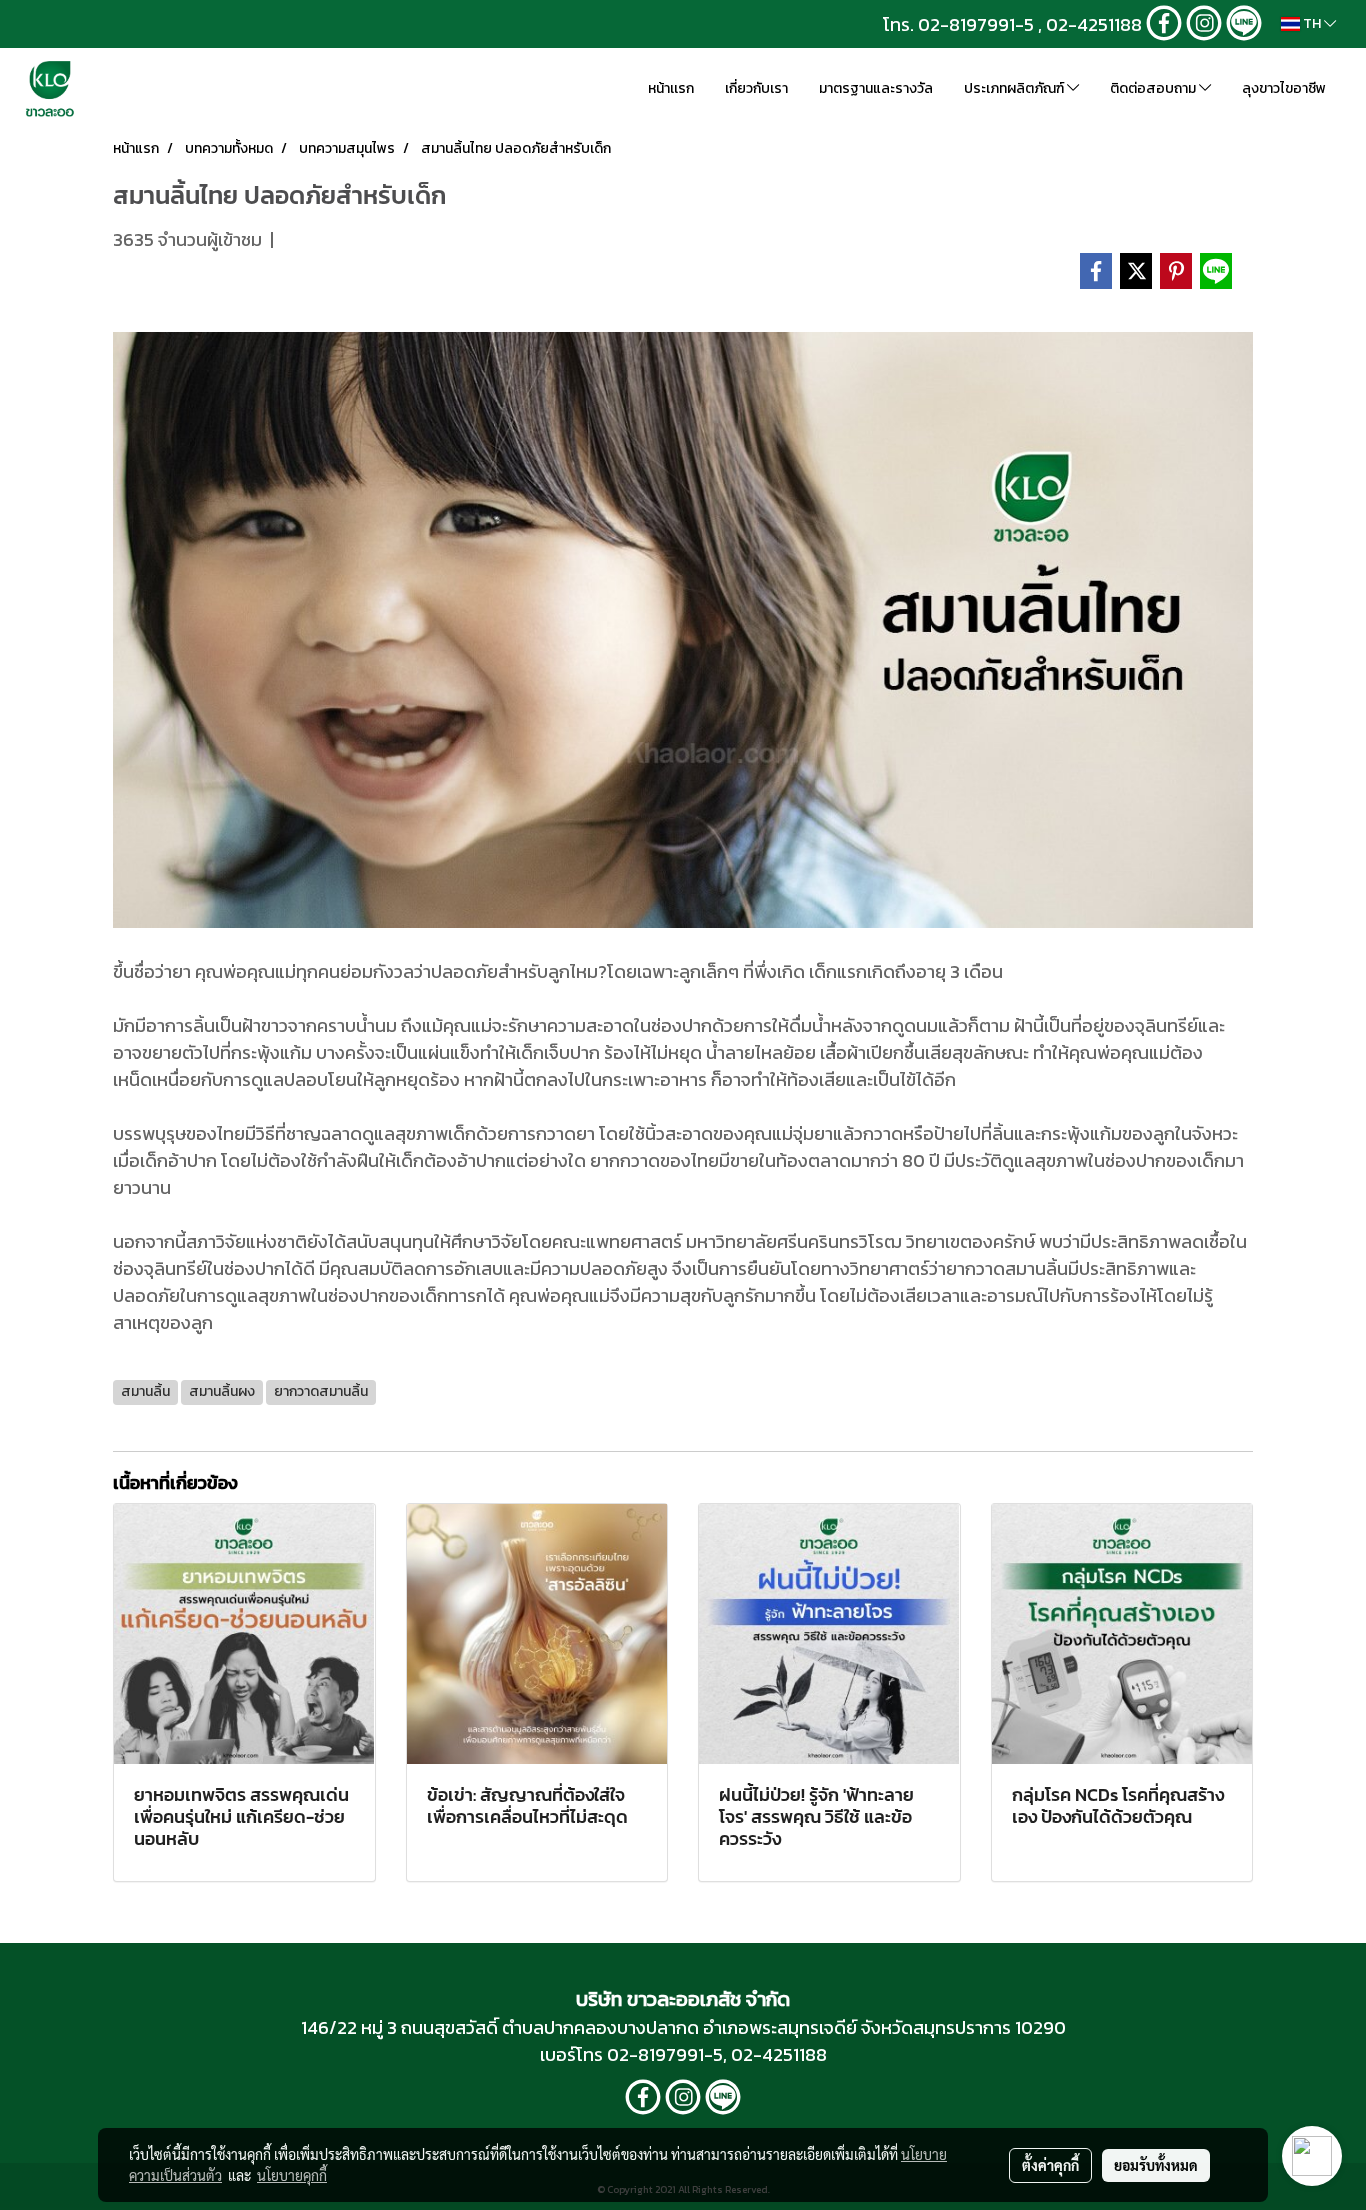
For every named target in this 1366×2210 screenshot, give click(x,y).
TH (1312, 23)
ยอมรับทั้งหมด (1156, 2165)
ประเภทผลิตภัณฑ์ (1015, 88)
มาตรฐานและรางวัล (876, 88)
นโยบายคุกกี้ (292, 2175)
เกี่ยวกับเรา (756, 88)
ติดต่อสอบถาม (1154, 88)
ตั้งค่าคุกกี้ (1050, 2165)
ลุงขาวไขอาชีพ (1284, 88)
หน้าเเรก (671, 88)
